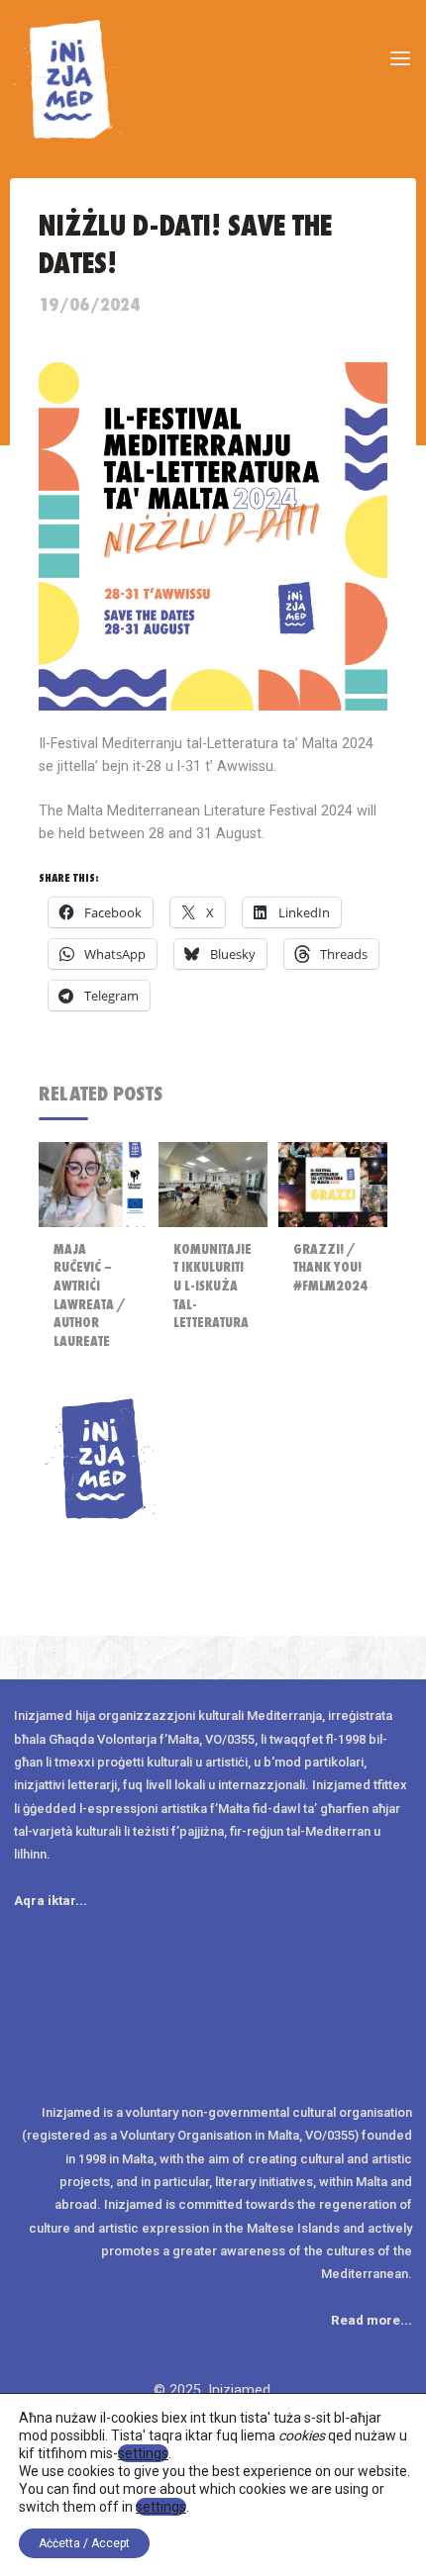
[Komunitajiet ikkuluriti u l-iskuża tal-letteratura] (213, 1184)
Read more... (372, 2320)
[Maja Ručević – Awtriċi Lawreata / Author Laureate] (93, 1184)
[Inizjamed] (68, 79)
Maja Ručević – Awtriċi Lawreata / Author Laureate (90, 1295)
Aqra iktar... (51, 1901)
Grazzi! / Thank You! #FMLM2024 (330, 1267)
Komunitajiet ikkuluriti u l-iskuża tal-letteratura (213, 1286)
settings (143, 2453)
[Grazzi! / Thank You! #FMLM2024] (333, 1184)
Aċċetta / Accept (84, 2543)
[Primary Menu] (400, 59)
